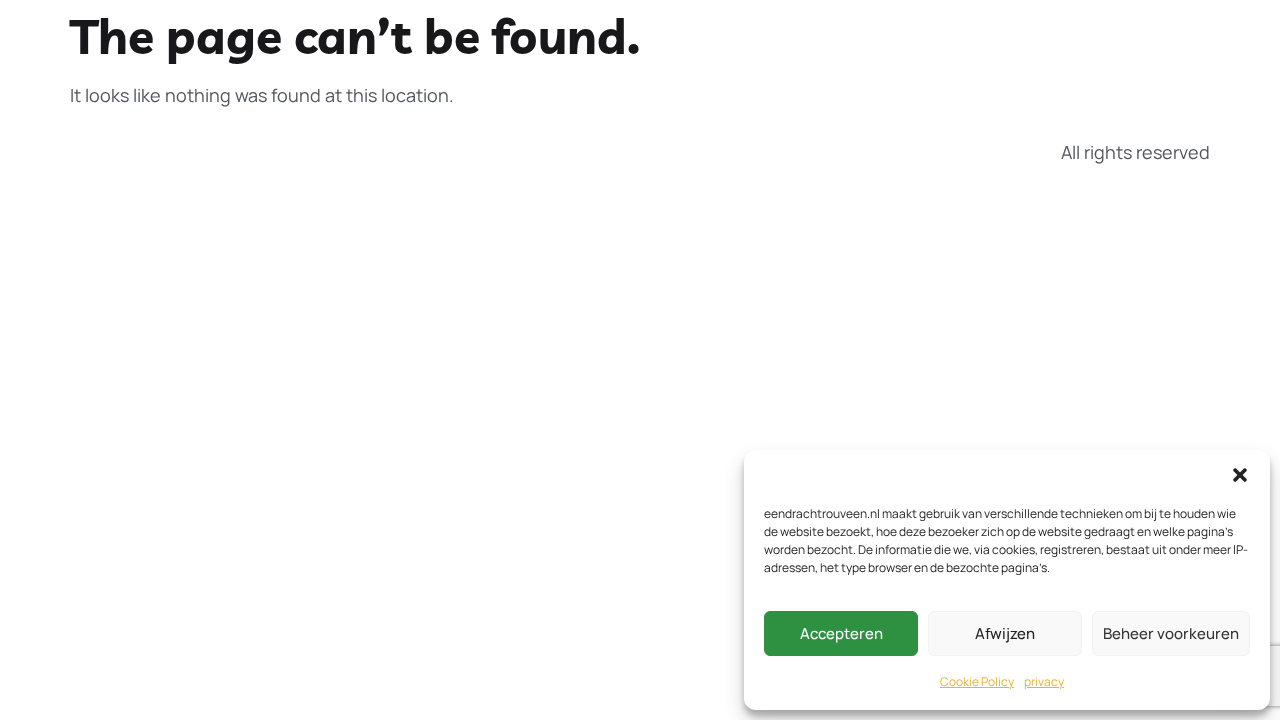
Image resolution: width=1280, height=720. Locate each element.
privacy (1044, 681)
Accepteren (841, 633)
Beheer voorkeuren (1171, 633)
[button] (1240, 475)
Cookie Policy (977, 681)
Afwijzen (1005, 633)
